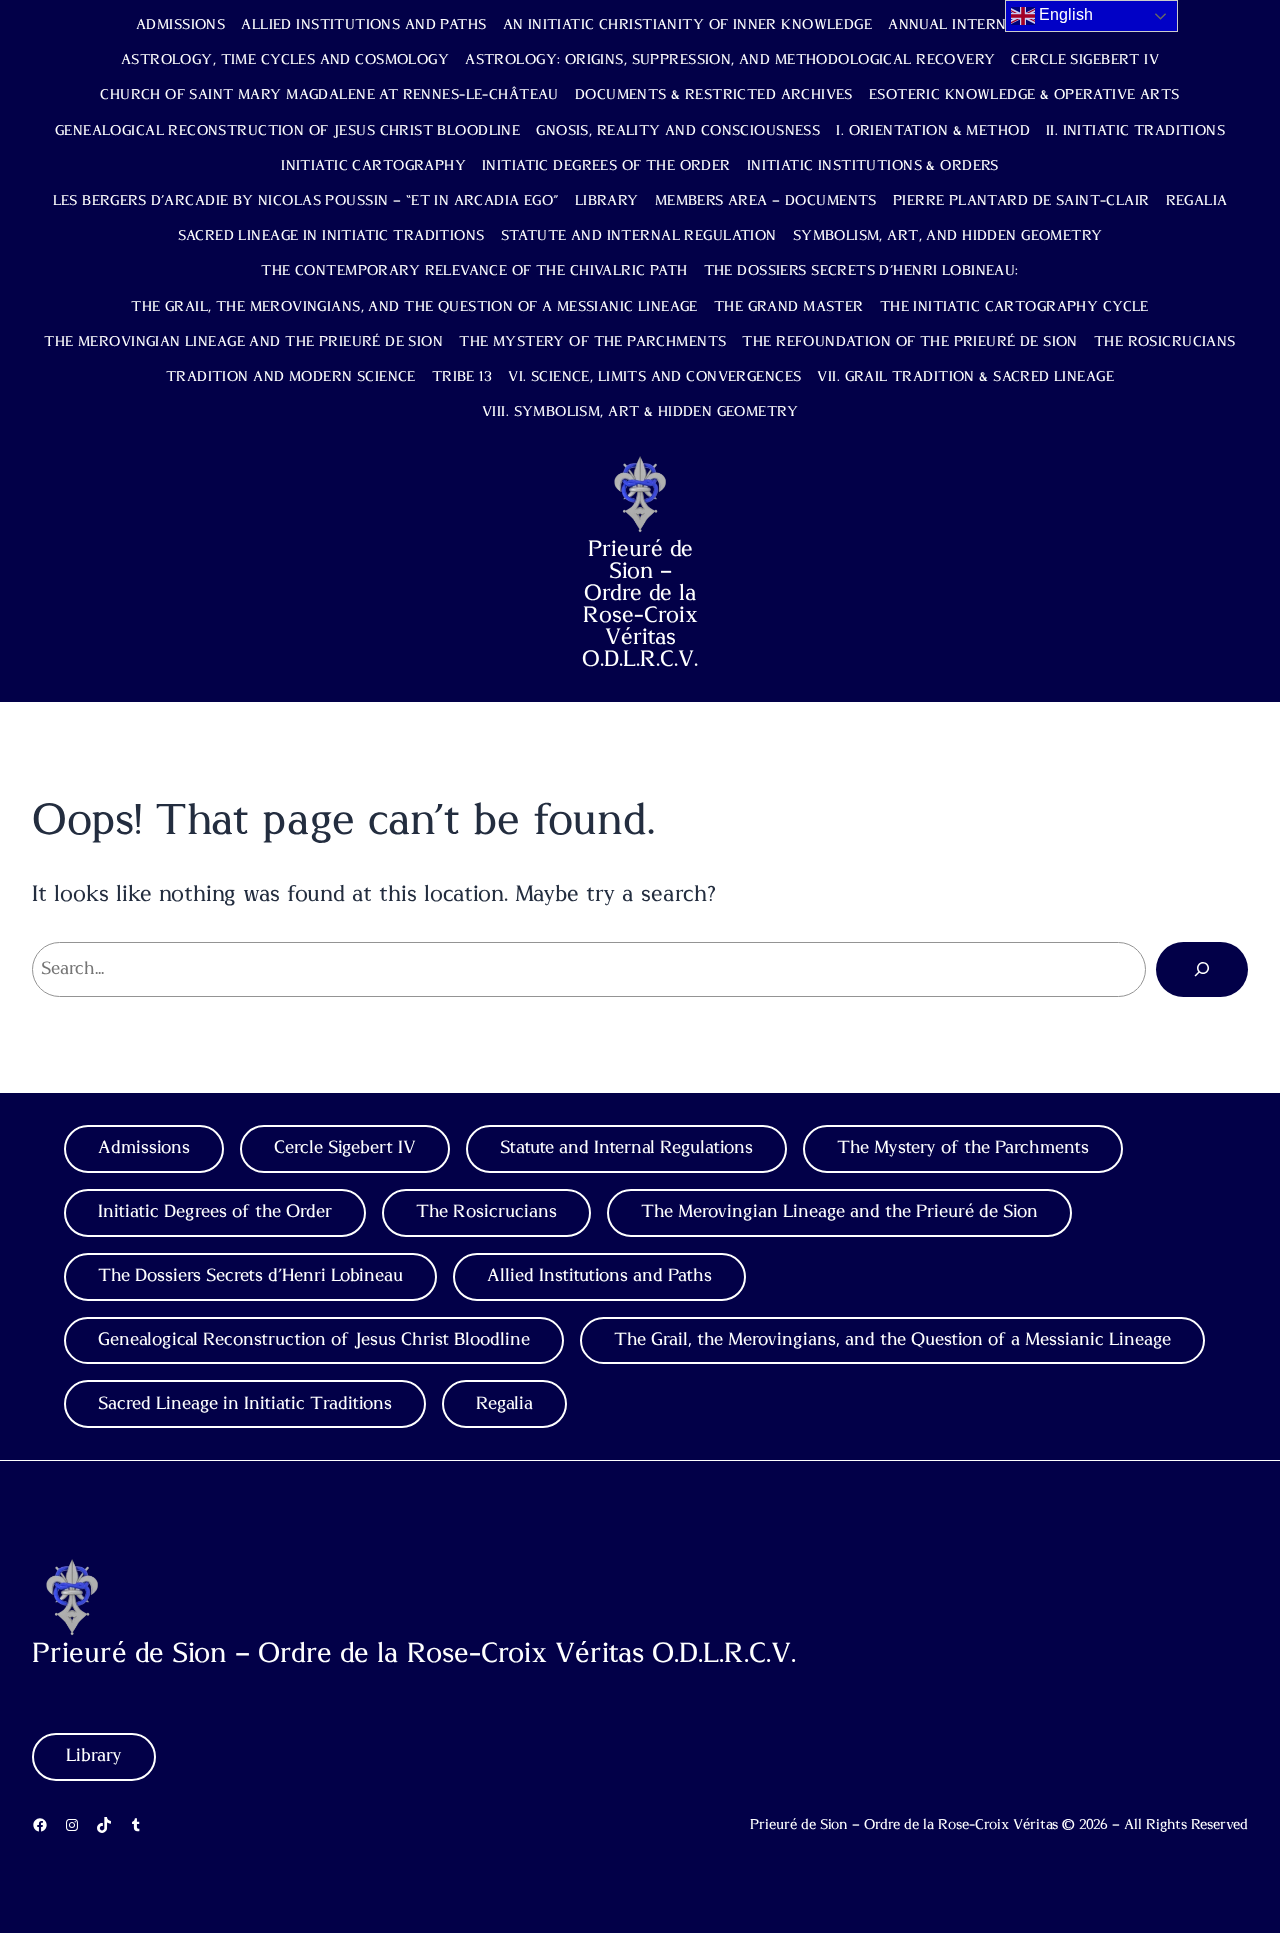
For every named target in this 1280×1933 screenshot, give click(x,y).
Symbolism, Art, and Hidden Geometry (948, 236)
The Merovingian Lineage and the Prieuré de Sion (243, 342)
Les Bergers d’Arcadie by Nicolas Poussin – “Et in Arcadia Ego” (306, 201)
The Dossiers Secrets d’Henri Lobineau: (861, 271)
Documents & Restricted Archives (714, 95)
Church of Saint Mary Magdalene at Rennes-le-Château (329, 95)
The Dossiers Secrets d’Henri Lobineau (250, 1276)
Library (607, 201)
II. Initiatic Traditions (1135, 131)
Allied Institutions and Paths (363, 25)
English (1064, 14)
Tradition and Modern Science (291, 377)
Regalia (1197, 201)
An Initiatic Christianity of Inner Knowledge (688, 25)
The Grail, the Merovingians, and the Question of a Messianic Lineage (414, 307)
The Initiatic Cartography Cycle (1014, 307)
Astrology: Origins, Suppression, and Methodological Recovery (730, 60)
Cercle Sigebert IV (1085, 60)
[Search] (1202, 969)
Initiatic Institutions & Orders (873, 166)
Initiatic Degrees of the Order (606, 166)
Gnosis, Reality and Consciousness (678, 131)
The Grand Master (789, 307)
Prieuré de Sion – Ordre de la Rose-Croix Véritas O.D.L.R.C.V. (640, 604)
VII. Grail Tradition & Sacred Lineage (965, 377)
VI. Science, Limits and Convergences (654, 377)
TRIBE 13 (462, 377)
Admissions (180, 25)
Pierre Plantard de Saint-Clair (1021, 201)
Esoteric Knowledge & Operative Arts (1024, 95)
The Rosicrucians (1165, 342)
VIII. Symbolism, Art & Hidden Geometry (640, 412)
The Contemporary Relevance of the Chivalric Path (474, 271)
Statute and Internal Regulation (639, 236)
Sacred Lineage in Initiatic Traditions (331, 236)
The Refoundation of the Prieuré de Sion (909, 342)
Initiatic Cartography (373, 166)
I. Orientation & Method (933, 131)
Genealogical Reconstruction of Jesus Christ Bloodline (287, 131)
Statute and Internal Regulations (626, 1148)
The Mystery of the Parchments (592, 342)
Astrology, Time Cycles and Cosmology (285, 60)
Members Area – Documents (766, 201)
